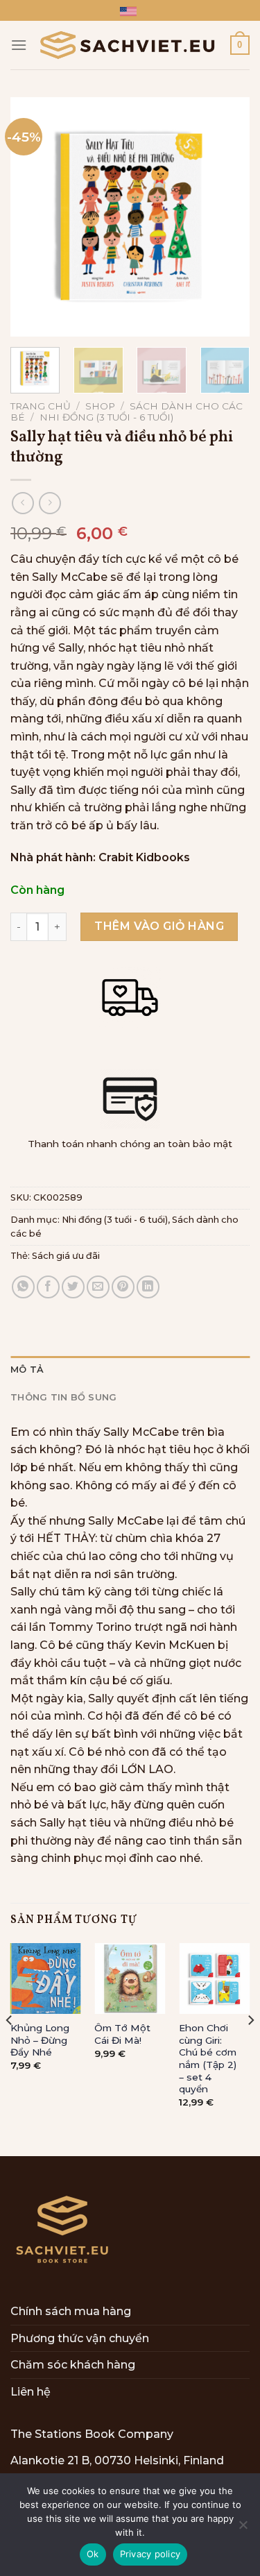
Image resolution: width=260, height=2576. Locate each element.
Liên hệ (31, 2392)
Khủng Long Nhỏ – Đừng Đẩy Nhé (40, 2040)
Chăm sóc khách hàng (73, 2365)
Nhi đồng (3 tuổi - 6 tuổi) (106, 417)
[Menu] (19, 45)
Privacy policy (150, 2554)
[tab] (130, 1370)
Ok (93, 2554)
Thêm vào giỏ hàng (159, 926)
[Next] (227, 217)
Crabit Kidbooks (144, 857)
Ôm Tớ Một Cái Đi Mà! (122, 2034)
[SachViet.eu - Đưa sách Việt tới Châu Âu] (129, 45)
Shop (100, 406)
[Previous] (33, 217)
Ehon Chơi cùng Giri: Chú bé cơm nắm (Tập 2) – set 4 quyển (208, 2058)
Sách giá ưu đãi (66, 1256)
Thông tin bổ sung (63, 1397)
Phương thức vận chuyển (80, 2338)
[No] (243, 2529)
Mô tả (27, 1370)
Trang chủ (41, 406)
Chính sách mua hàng (71, 2311)
